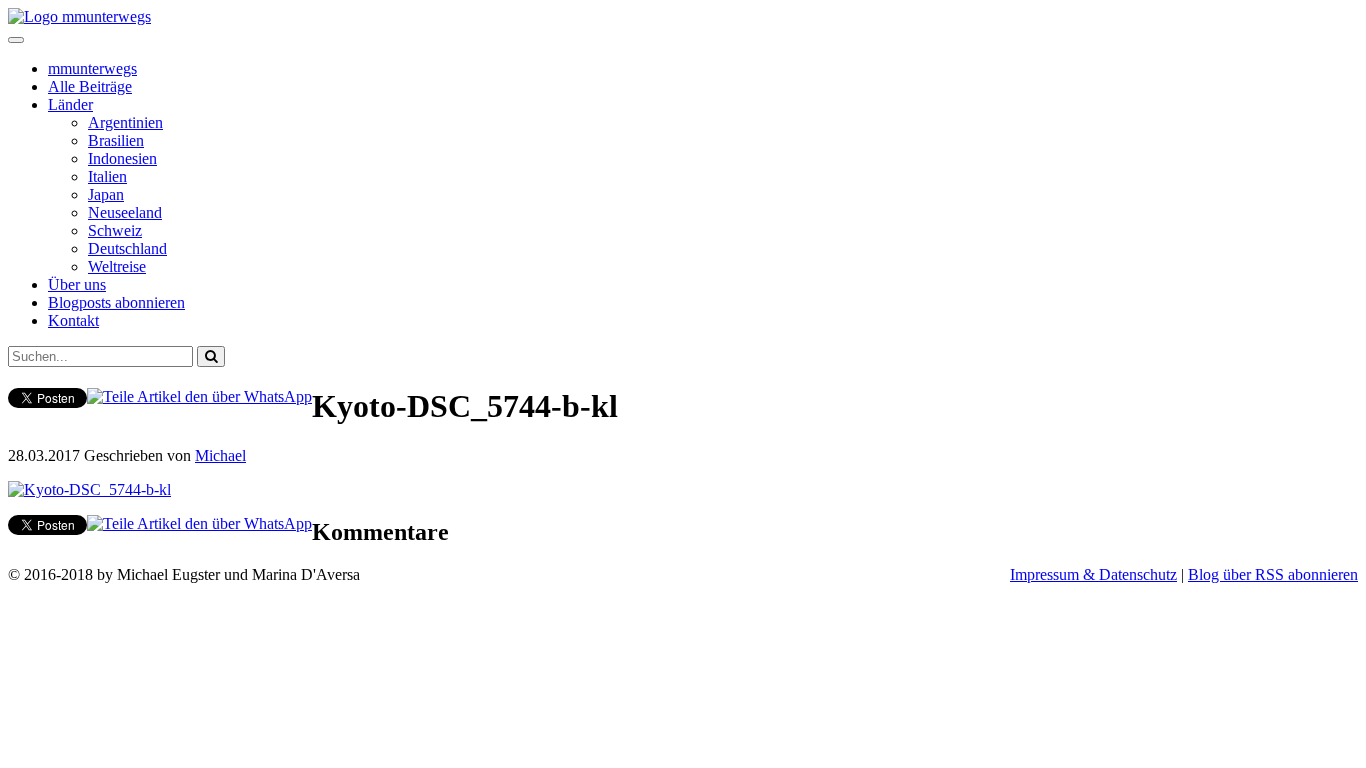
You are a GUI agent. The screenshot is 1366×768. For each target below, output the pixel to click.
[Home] (79, 16)
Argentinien (125, 122)
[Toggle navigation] (16, 40)
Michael (220, 455)
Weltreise (117, 266)
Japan (106, 194)
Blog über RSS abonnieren (1273, 574)
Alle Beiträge (90, 86)
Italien (107, 176)
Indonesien (122, 158)
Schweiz (115, 230)
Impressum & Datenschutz (1093, 574)
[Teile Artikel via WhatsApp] (199, 396)
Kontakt (73, 320)
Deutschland (127, 248)
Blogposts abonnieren (116, 302)
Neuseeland (125, 212)
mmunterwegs (92, 68)
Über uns (77, 284)
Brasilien (116, 140)
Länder (70, 104)
